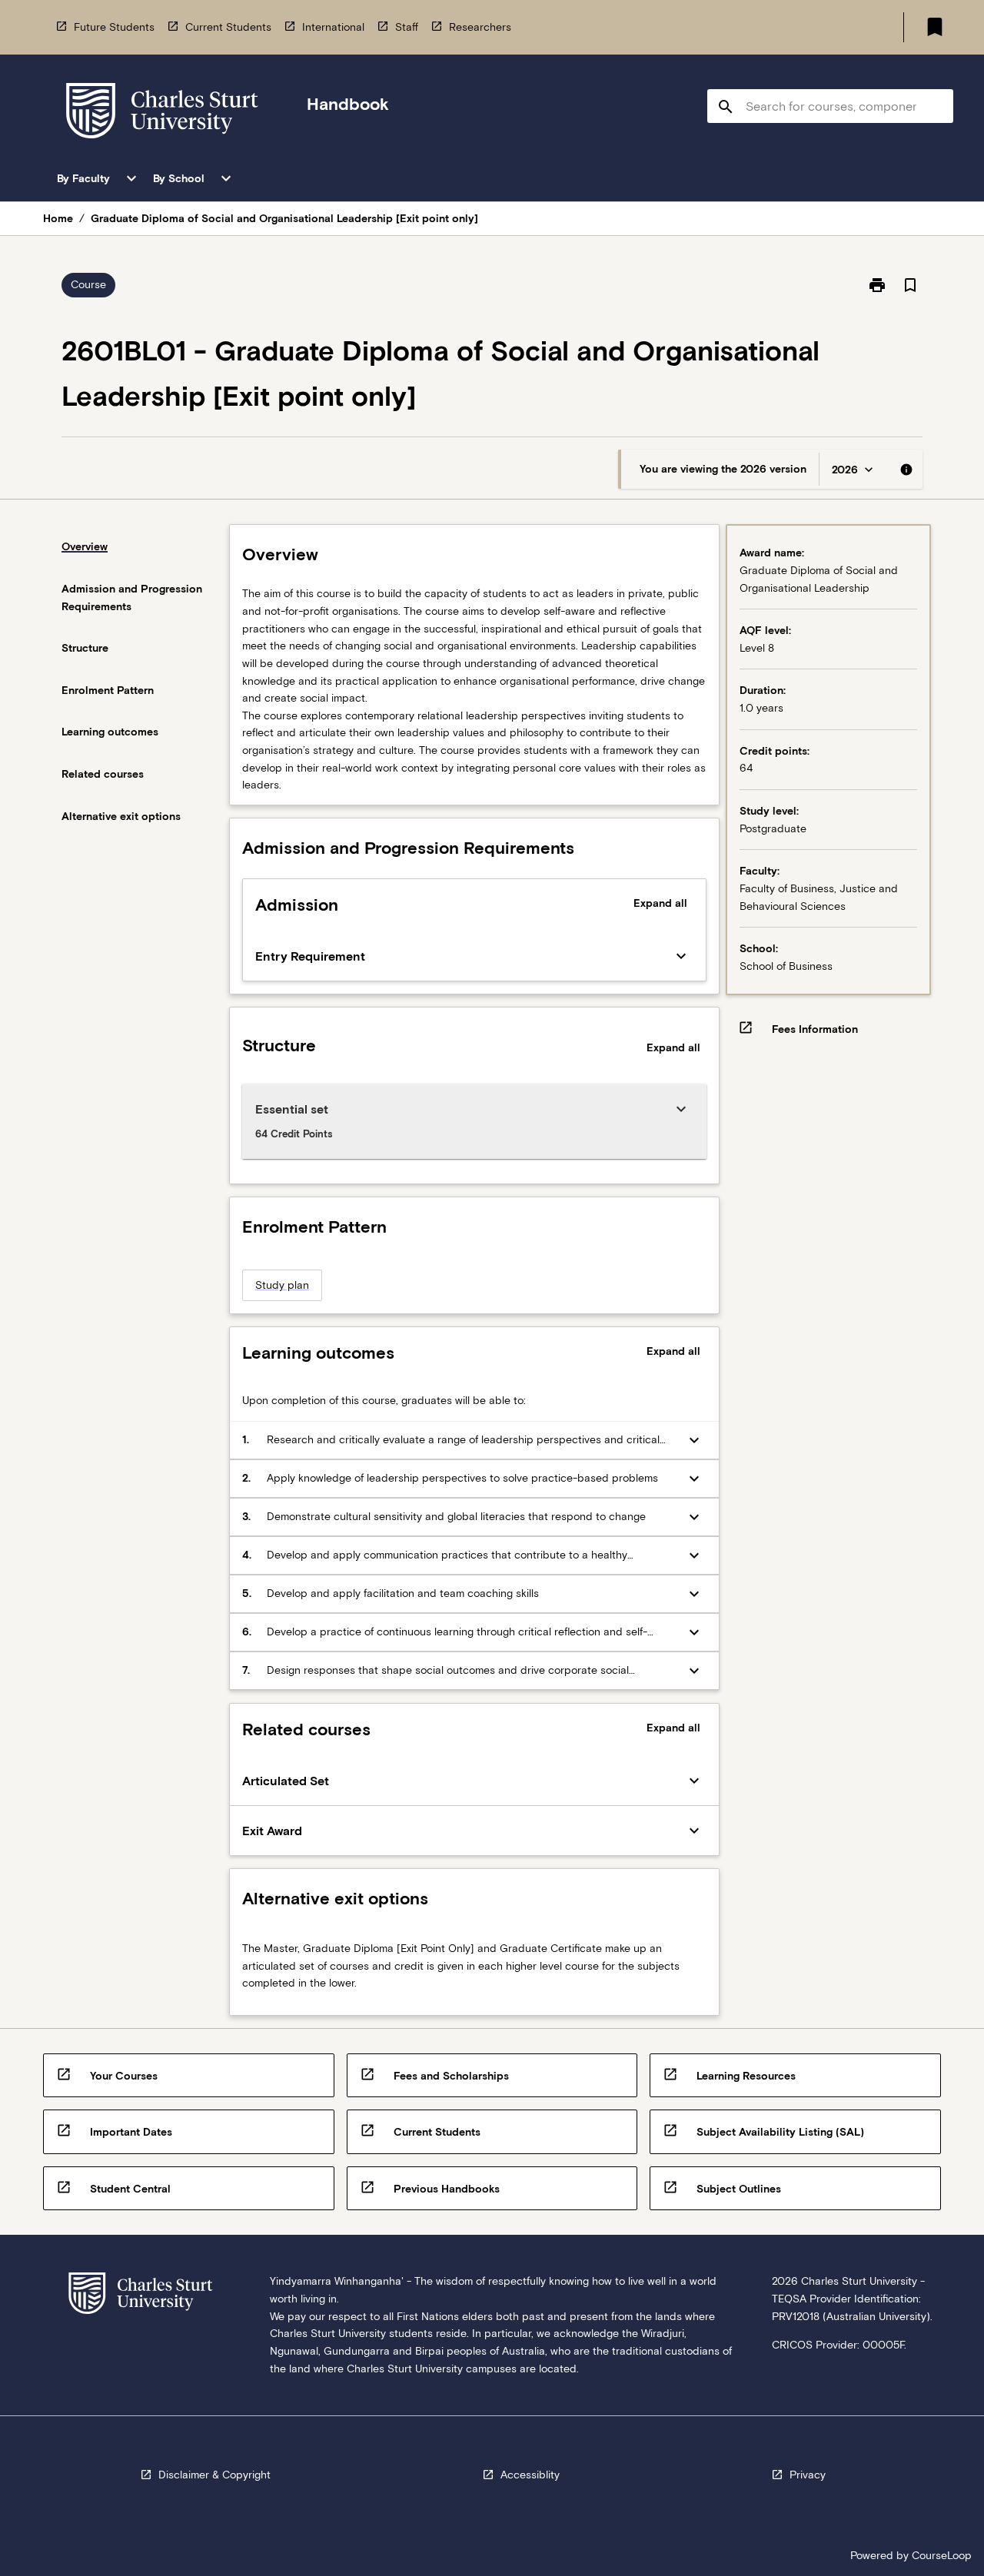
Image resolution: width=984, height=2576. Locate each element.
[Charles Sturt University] (162, 113)
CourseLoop (942, 2555)
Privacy (808, 2475)
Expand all (660, 903)
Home (58, 218)
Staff (407, 27)
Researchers (480, 27)
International (333, 27)
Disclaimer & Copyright (214, 2475)
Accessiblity (530, 2475)
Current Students (228, 27)
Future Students (114, 27)
